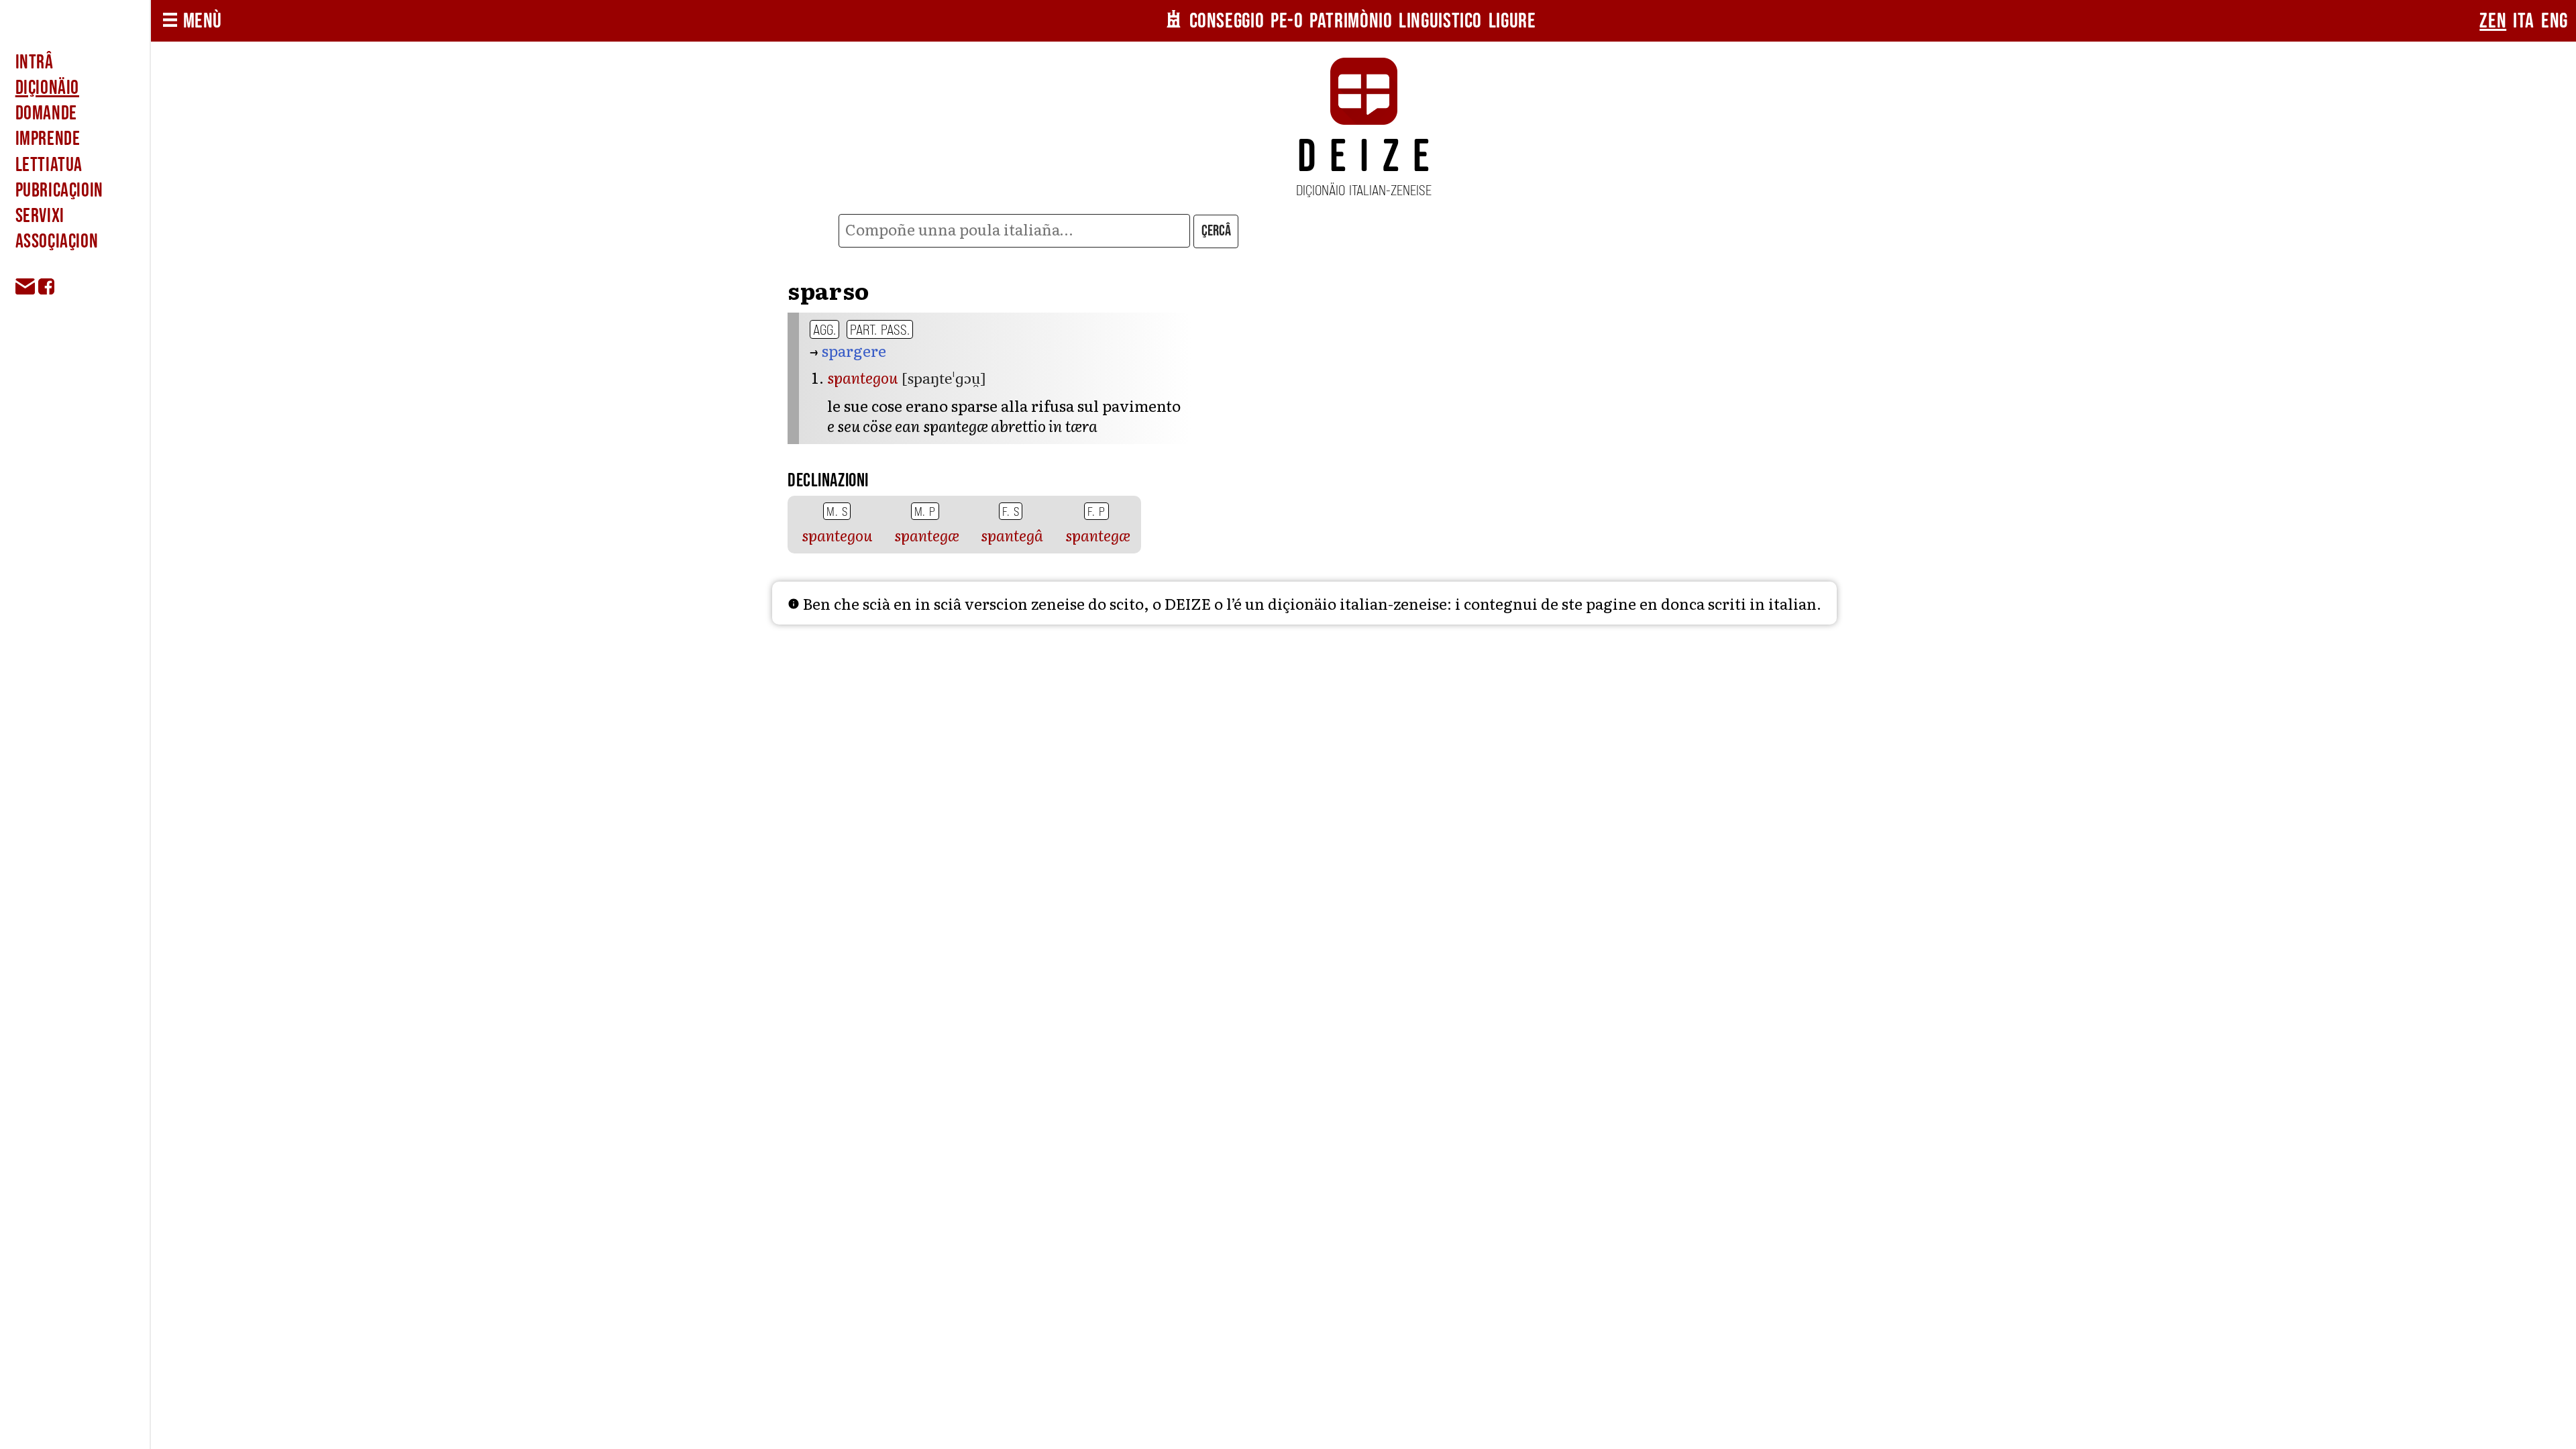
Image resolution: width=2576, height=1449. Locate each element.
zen (2493, 21)
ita (2524, 21)
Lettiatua (49, 165)
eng (2555, 21)
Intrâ (35, 62)
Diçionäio (47, 88)
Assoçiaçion (57, 241)
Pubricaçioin (59, 191)
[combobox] (1014, 231)
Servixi (40, 216)
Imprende (48, 139)
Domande (46, 113)
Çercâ (1216, 231)
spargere (854, 350)
